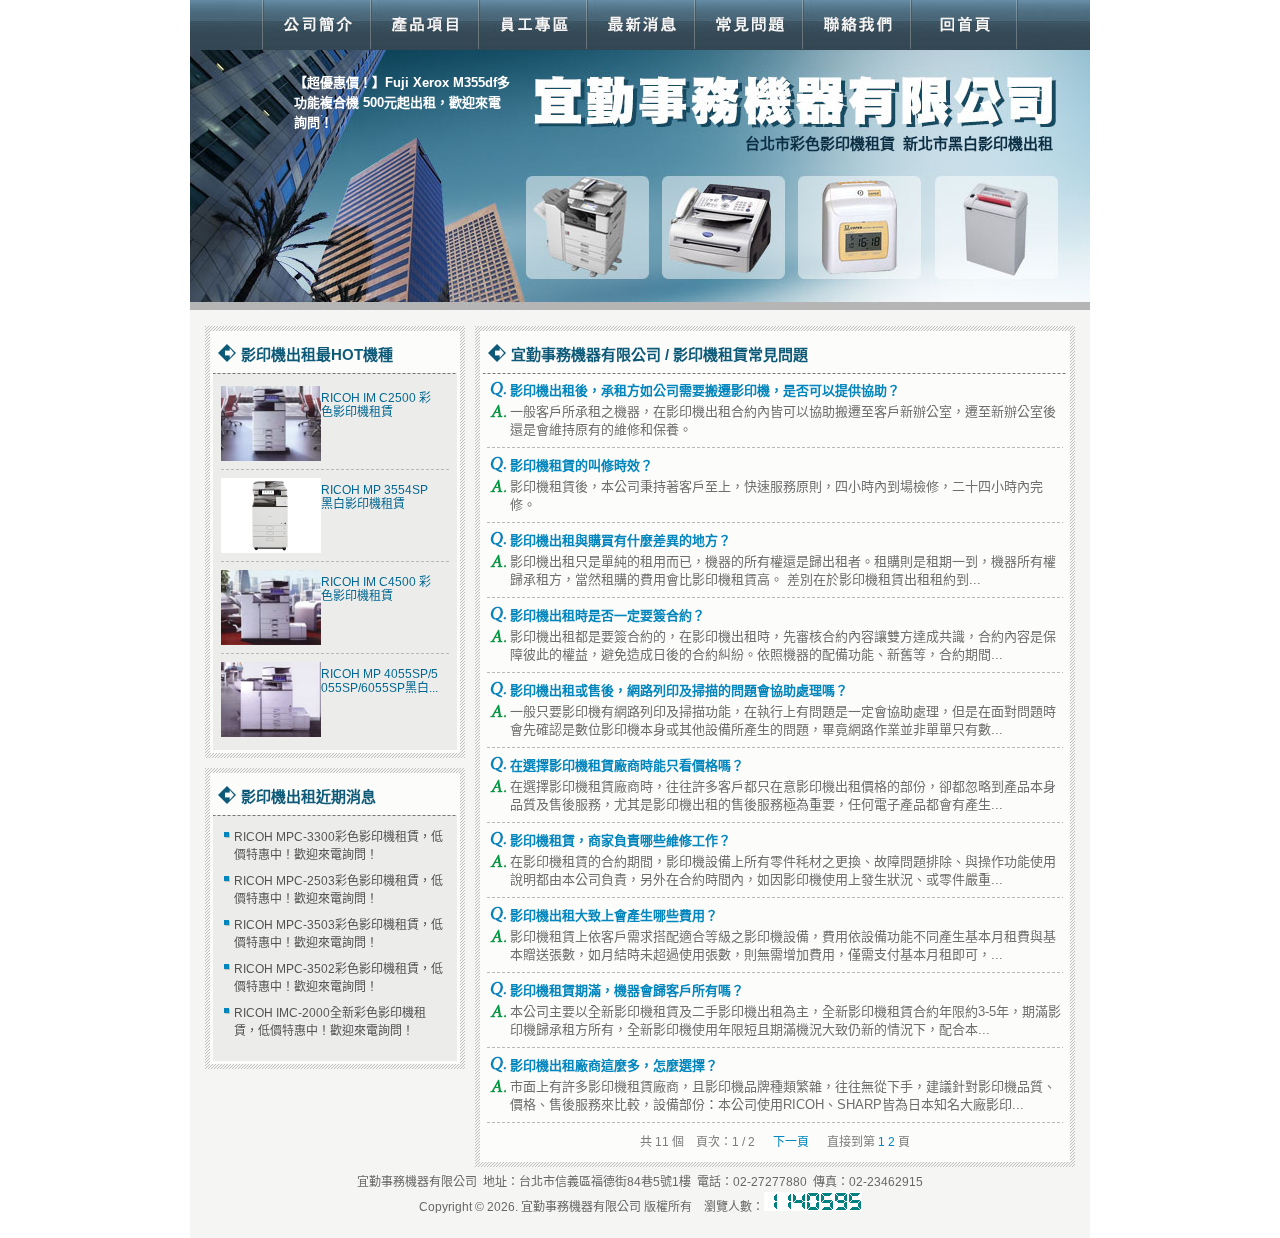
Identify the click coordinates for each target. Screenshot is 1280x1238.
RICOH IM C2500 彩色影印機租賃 (376, 405)
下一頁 (791, 1142)
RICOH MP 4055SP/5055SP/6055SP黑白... (379, 681)
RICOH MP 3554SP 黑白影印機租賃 (374, 497)
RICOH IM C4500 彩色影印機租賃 (376, 589)
